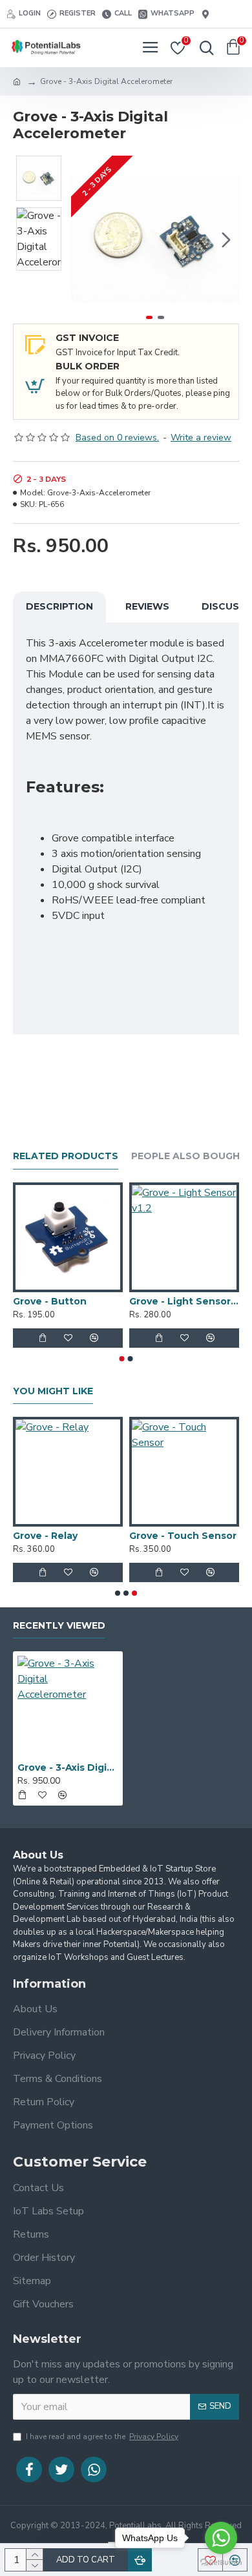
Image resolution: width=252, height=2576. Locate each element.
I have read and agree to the (102, 2437)
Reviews (147, 606)
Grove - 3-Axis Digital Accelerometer (68, 1767)
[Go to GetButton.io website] (221, 2563)
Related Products (66, 1156)
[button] (84, 240)
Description (59, 606)
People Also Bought (189, 1156)
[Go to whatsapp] (221, 2538)
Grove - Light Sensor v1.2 (184, 1301)
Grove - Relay (45, 1536)
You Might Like (53, 1391)
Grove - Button (50, 1301)
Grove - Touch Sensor (183, 1536)
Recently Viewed (59, 1626)
